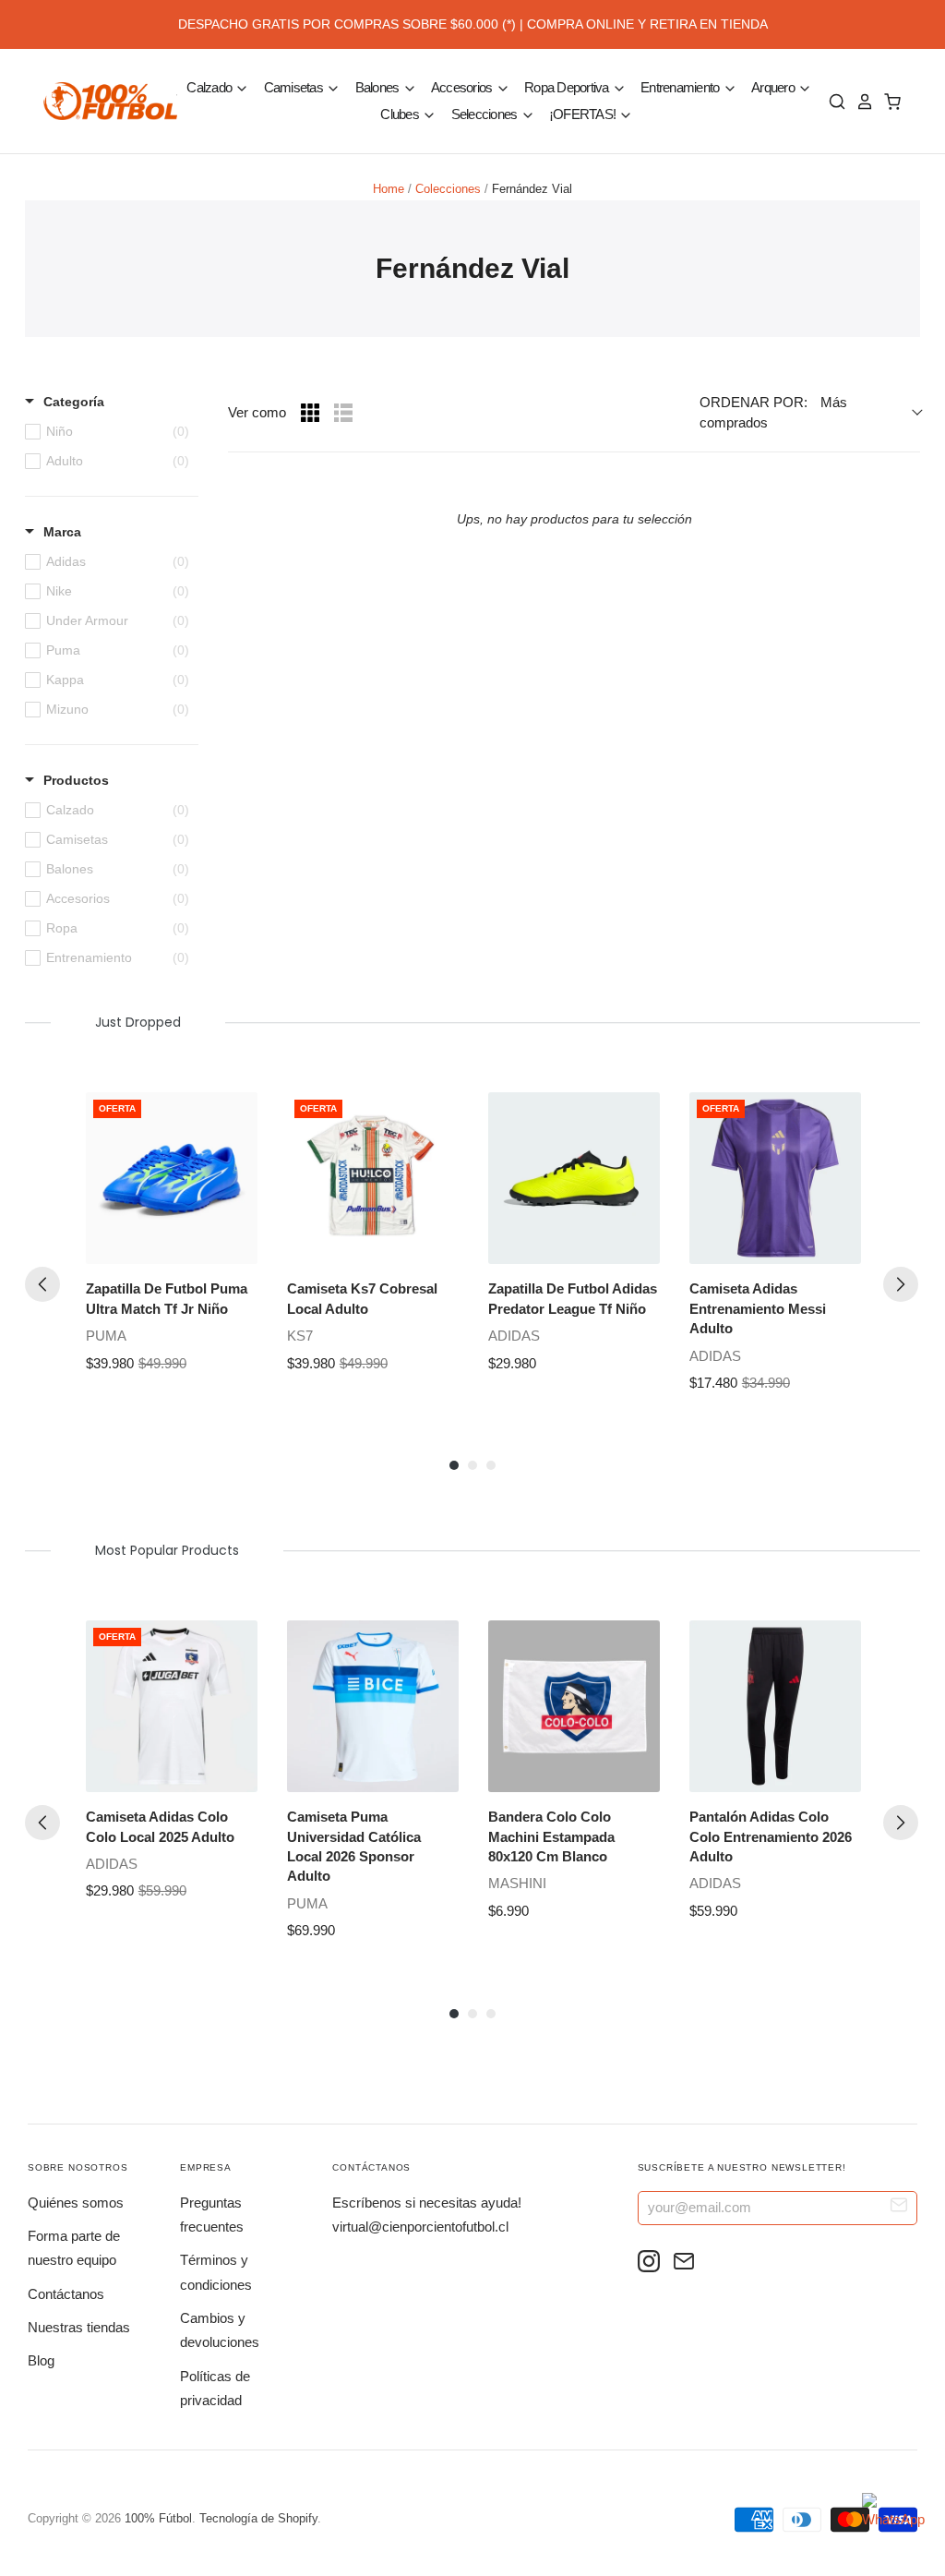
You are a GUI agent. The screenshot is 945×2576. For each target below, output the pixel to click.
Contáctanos (66, 2294)
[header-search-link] (832, 102)
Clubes (401, 114)
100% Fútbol (158, 2518)
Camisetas (295, 87)
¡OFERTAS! (584, 114)
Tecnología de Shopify (258, 2518)
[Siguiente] (901, 1284)
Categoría (74, 402)
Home (389, 189)
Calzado (210, 87)
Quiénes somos (76, 2203)
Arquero (774, 87)
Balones (379, 87)
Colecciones (448, 189)
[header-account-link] (860, 102)
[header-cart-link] (888, 102)
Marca (62, 532)
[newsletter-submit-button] (899, 2207)
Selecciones (486, 114)
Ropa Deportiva (568, 87)
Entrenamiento (682, 87)
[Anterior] (42, 1284)
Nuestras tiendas (79, 2327)
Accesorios (463, 87)
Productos (76, 780)
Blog (41, 2360)
